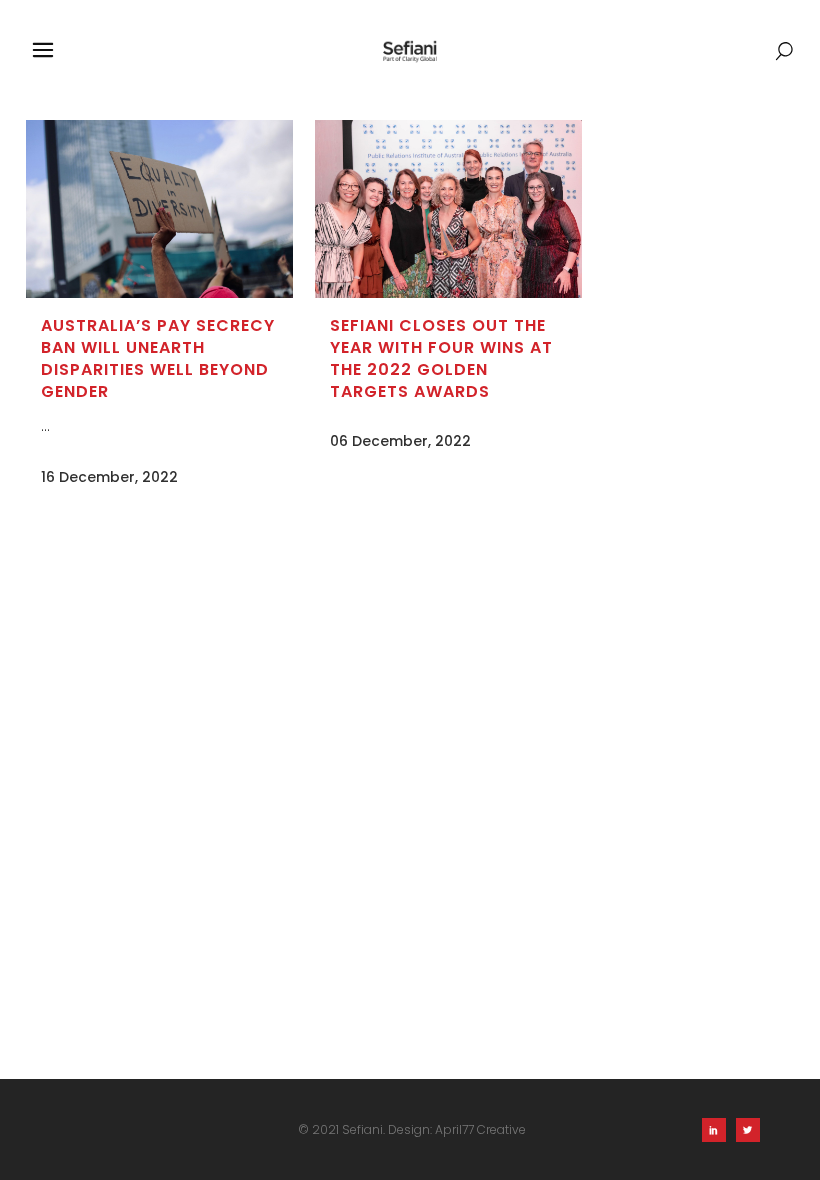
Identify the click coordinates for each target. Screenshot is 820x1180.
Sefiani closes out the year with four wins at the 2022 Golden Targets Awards (441, 358)
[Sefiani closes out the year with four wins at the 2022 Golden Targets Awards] (448, 209)
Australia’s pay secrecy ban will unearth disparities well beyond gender (158, 358)
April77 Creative (480, 1129)
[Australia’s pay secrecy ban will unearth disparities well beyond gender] (159, 209)
